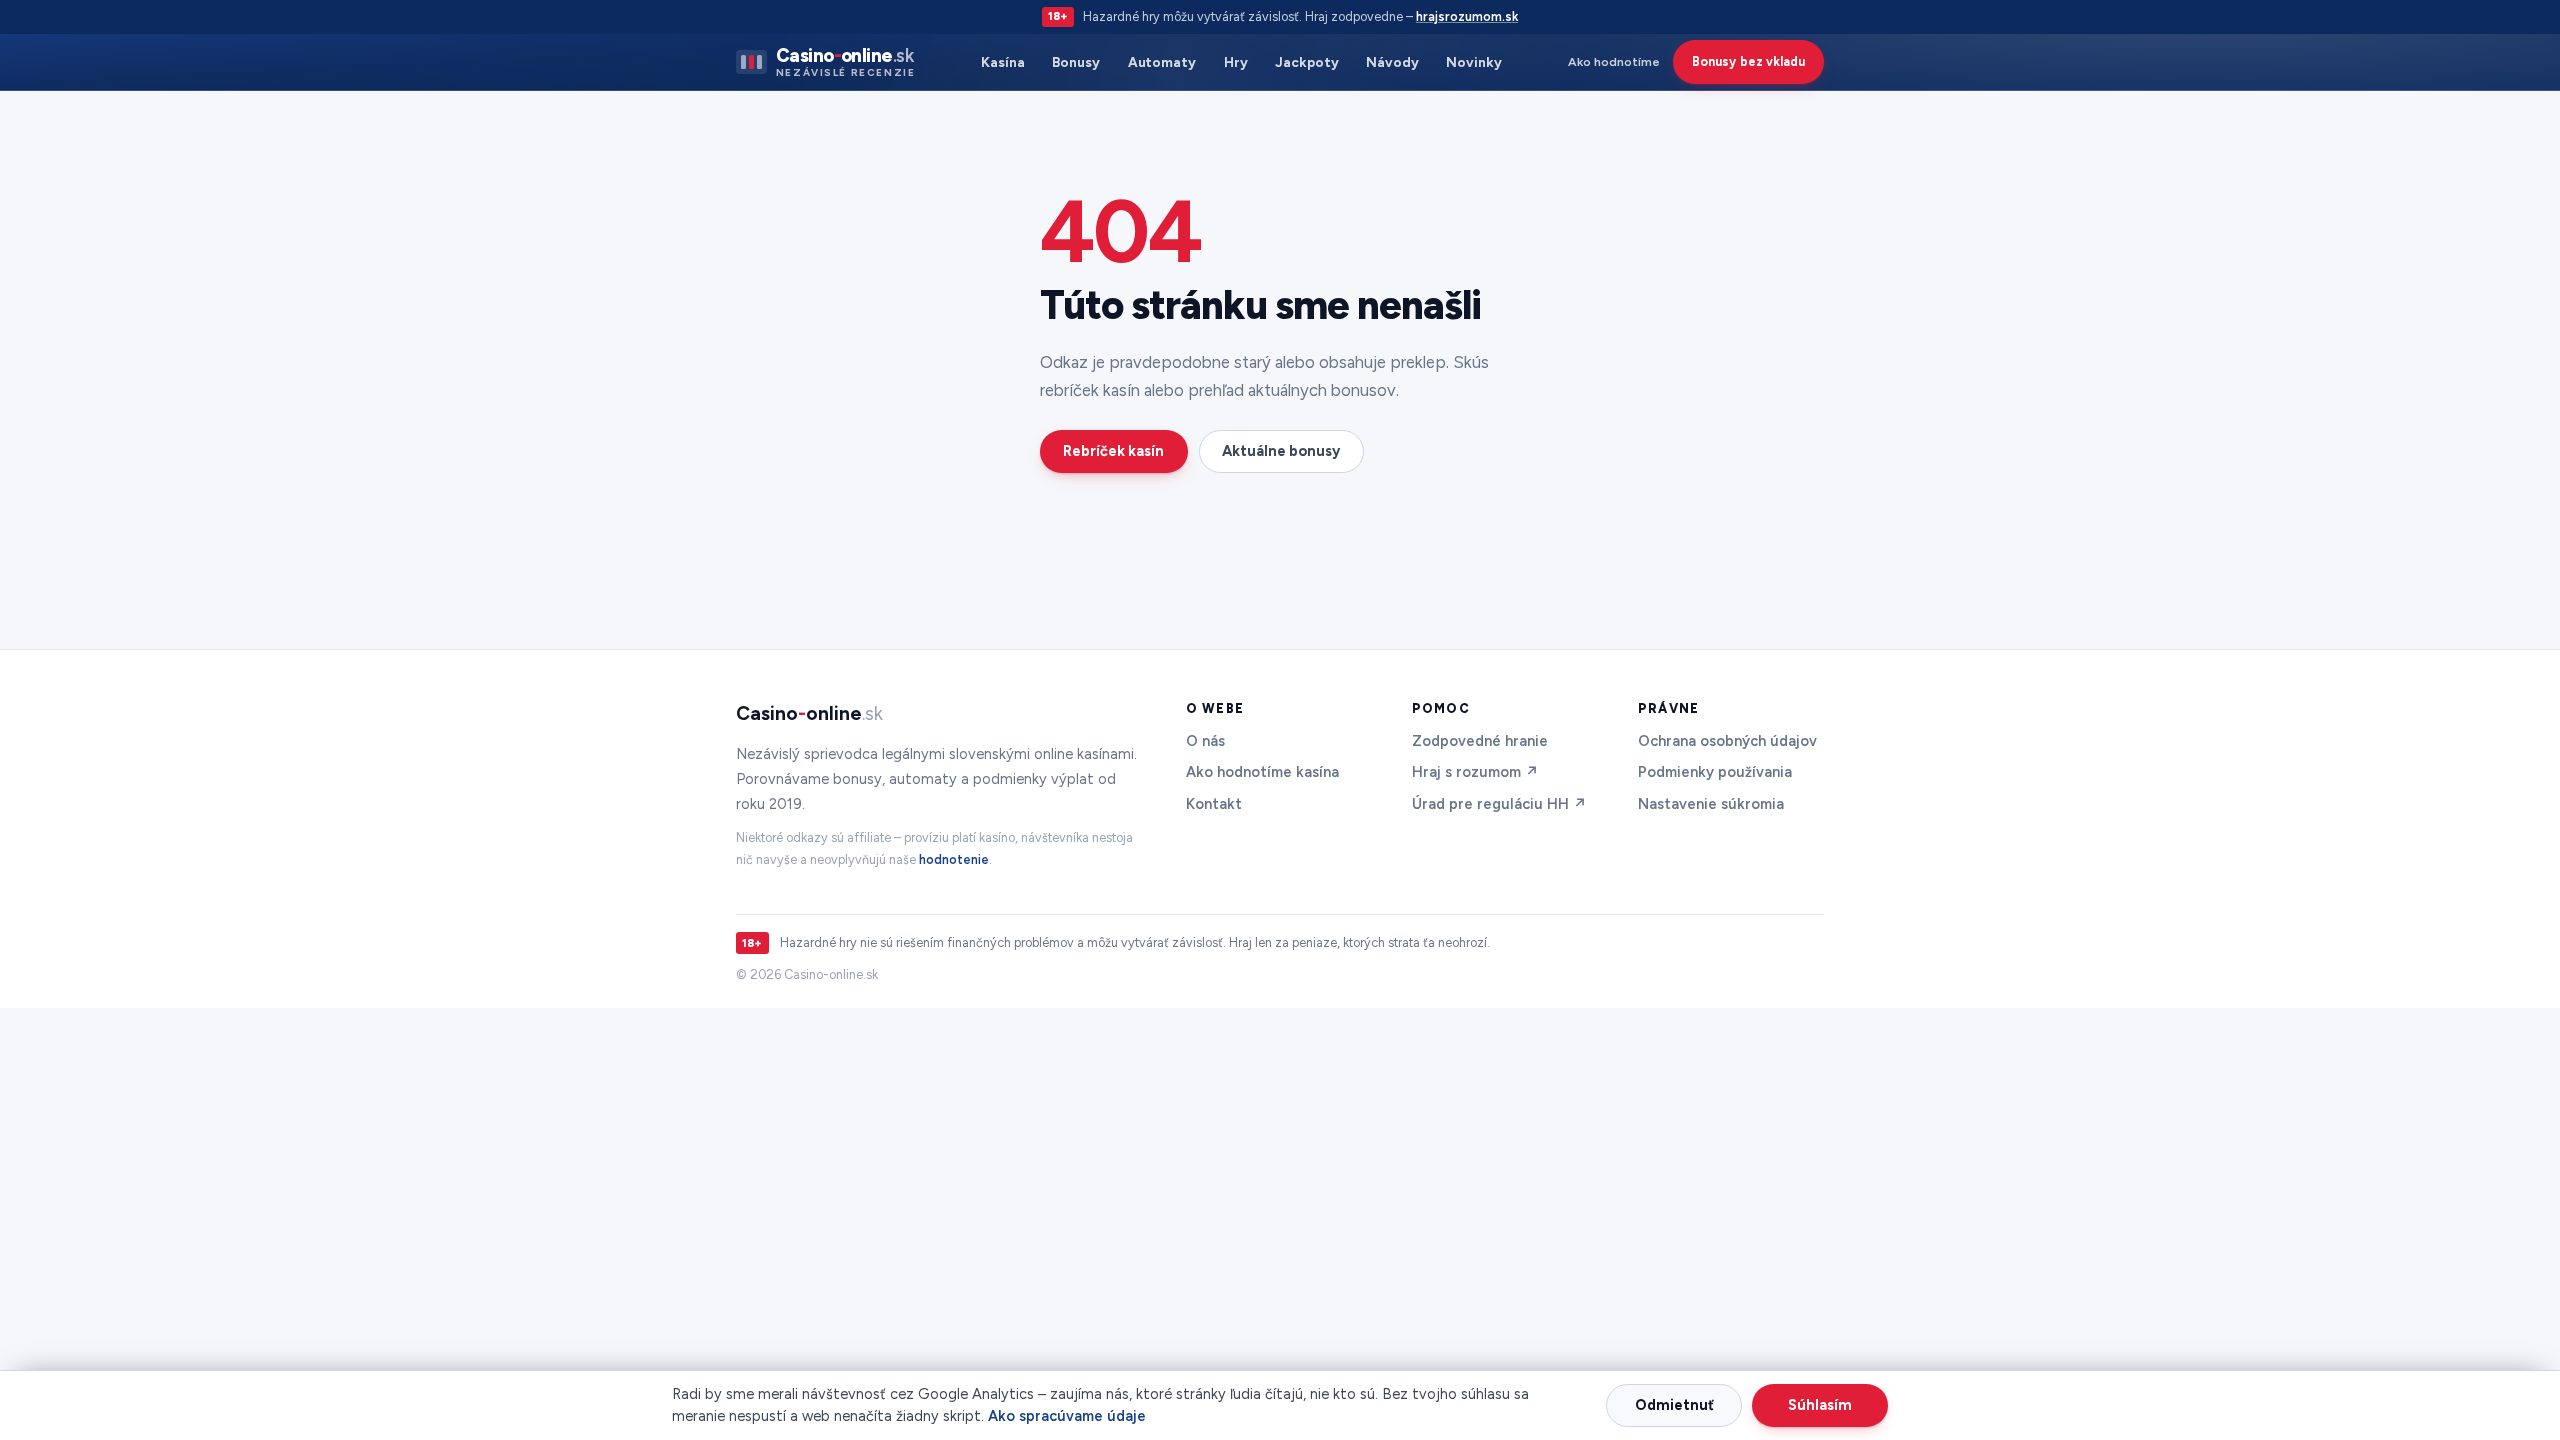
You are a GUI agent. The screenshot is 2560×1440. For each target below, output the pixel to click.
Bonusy (1076, 62)
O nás (1205, 741)
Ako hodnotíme (1614, 61)
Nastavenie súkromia (1711, 804)
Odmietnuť (1674, 1405)
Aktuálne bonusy (1281, 451)
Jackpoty (1306, 62)
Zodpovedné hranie (1480, 741)
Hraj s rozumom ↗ (1475, 772)
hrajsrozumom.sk (1467, 16)
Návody (1392, 62)
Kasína (1003, 62)
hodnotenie (954, 859)
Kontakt (1214, 804)
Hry (1236, 62)
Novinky (1474, 62)
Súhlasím (1820, 1405)
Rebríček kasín (1113, 451)
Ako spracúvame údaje (1067, 1416)
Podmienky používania (1715, 772)
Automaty (1162, 62)
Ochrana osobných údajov (1727, 741)
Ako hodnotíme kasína (1262, 772)
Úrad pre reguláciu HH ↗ (1499, 804)
